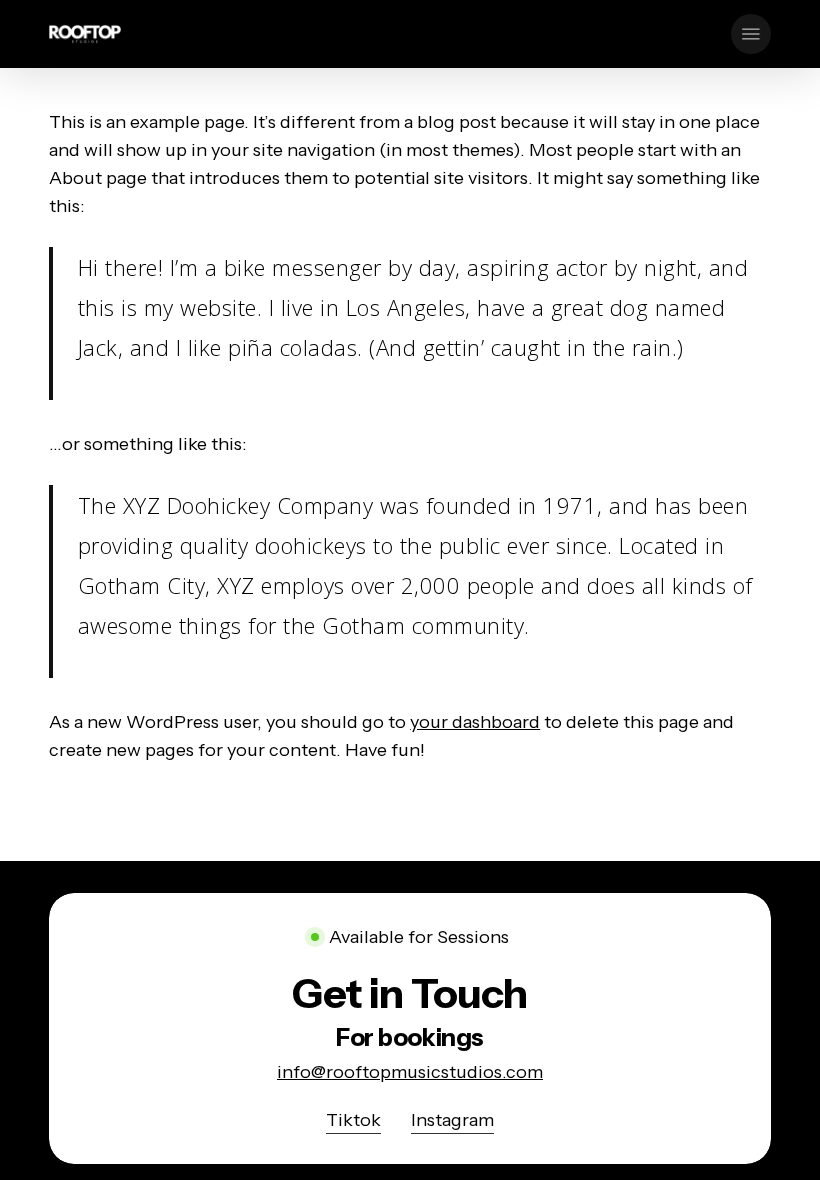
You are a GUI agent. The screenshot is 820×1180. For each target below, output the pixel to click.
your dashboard (475, 722)
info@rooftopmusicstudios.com (410, 1072)
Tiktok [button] (353, 1120)
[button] (751, 34)
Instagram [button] (452, 1120)
